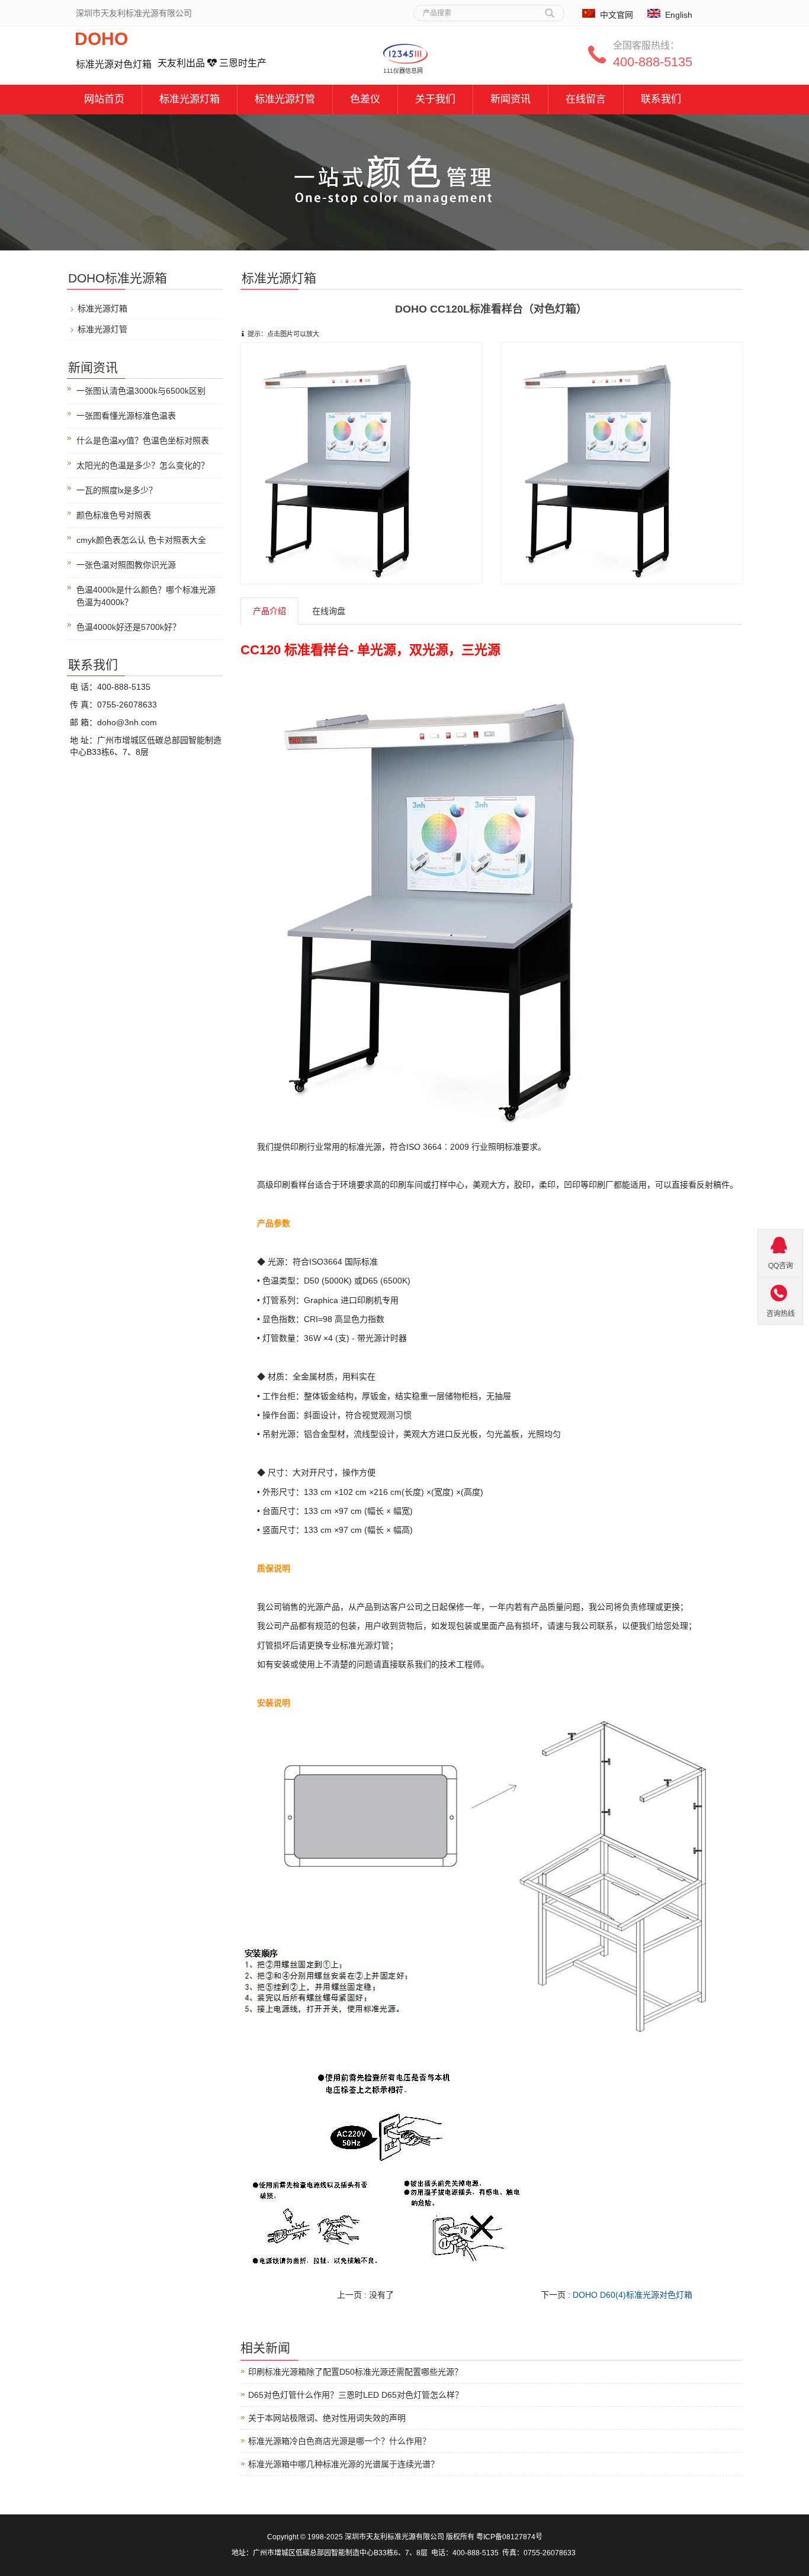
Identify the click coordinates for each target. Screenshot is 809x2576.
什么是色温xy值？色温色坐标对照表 (143, 440)
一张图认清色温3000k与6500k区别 (141, 391)
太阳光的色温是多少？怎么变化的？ (143, 465)
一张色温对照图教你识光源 (126, 565)
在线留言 (586, 99)
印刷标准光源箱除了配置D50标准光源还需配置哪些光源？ (355, 2372)
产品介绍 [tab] (269, 611)
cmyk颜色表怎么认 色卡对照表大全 (141, 540)
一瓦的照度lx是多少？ (117, 490)
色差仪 (365, 99)
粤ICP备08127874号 (509, 2537)
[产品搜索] (550, 9)
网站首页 (104, 99)
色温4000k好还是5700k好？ (129, 627)
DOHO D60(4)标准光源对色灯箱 (633, 2295)
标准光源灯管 (285, 99)
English (679, 15)
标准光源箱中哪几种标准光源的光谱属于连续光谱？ (343, 2464)
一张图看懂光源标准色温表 (126, 416)
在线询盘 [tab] (329, 611)
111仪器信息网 (403, 71)
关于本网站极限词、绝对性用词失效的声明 (327, 2418)
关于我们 (435, 99)
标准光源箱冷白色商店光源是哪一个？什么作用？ (339, 2441)
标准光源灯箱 (190, 99)
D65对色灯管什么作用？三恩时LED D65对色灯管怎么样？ (356, 2395)
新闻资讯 (511, 99)
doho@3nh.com (127, 722)
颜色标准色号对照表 (114, 515)
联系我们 (661, 99)
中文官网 (617, 15)
